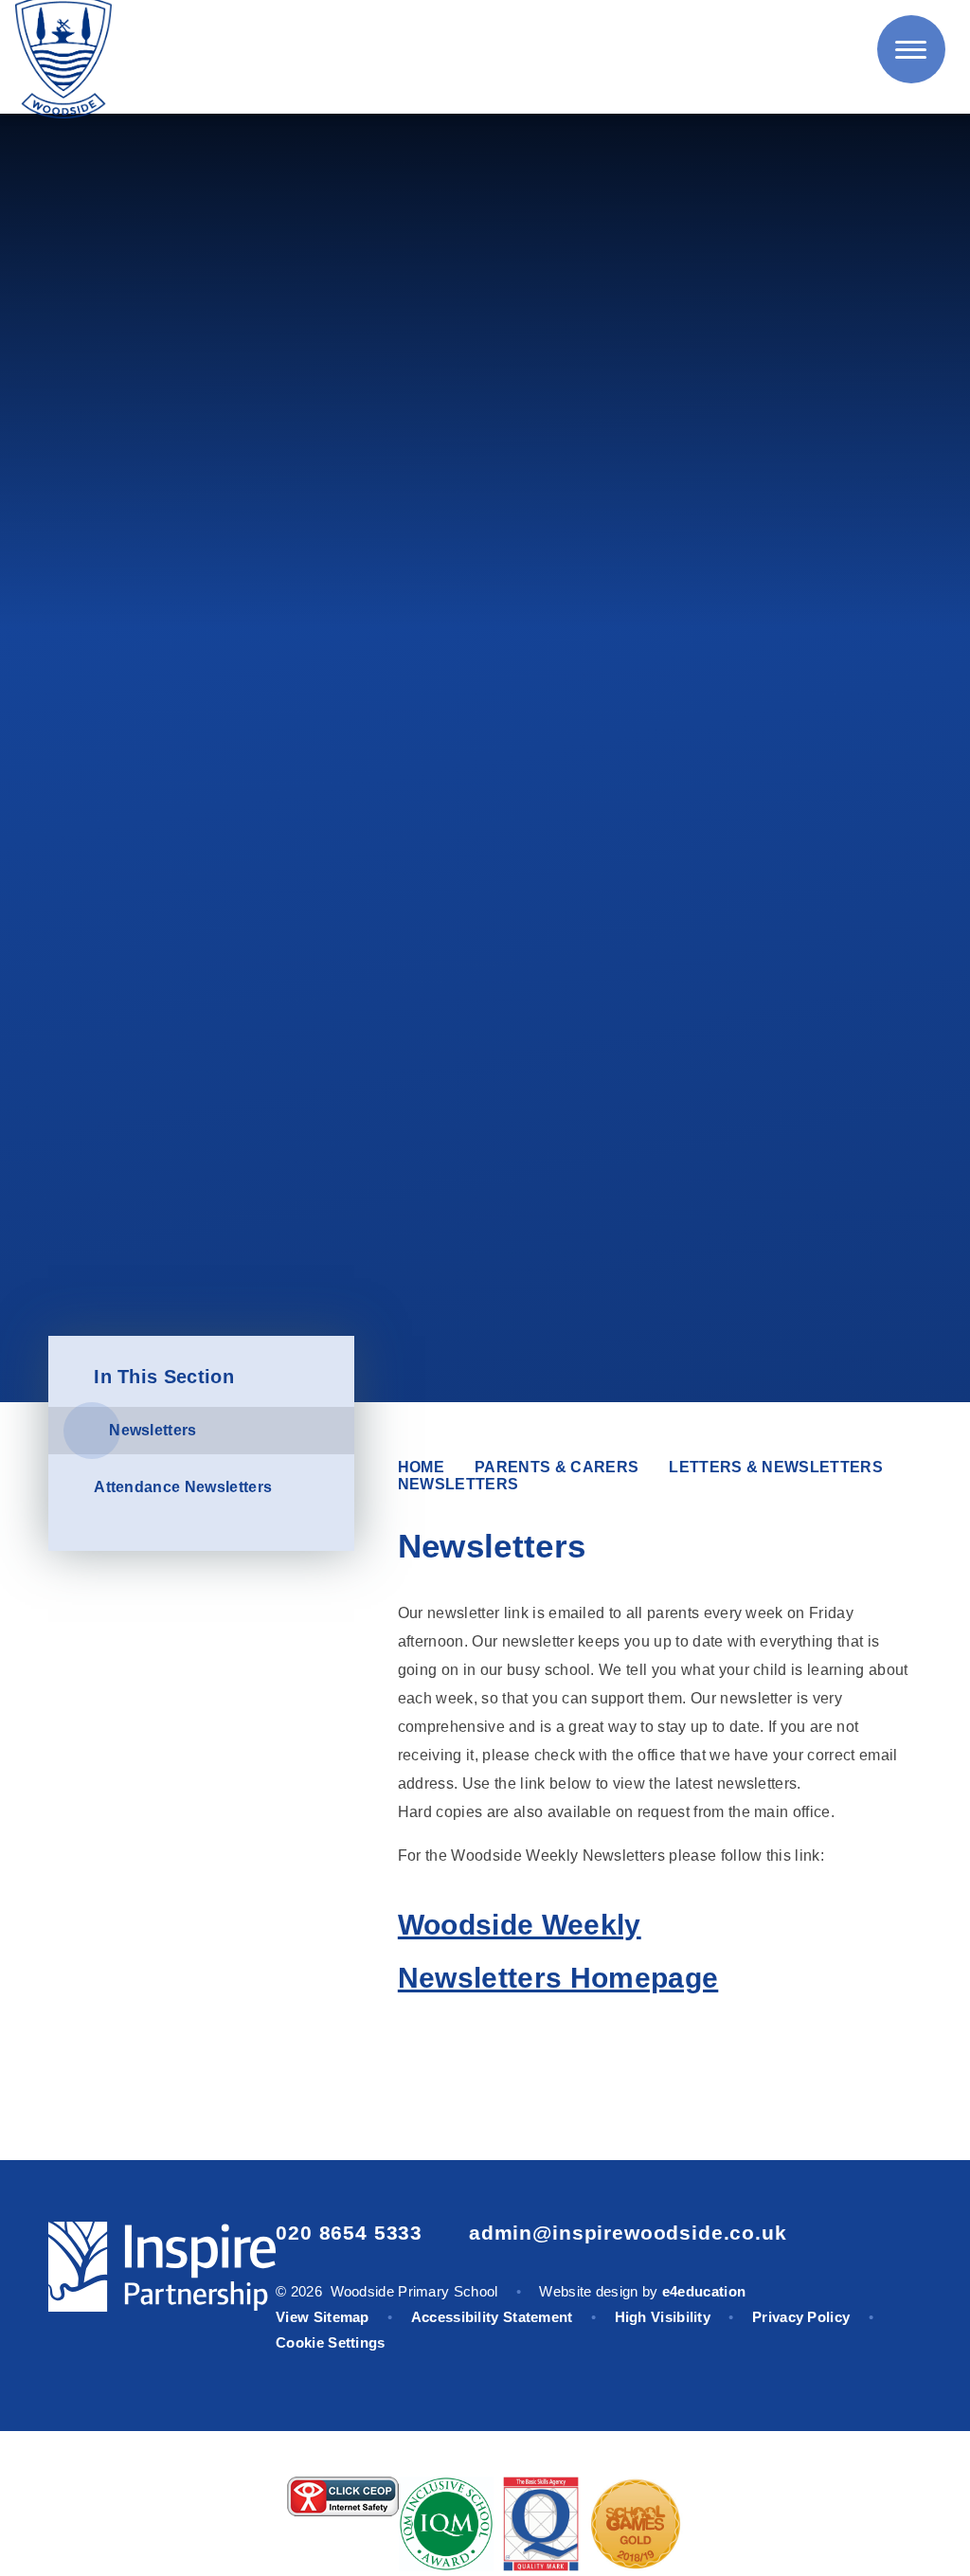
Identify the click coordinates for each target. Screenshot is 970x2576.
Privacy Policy (801, 2317)
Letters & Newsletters (776, 1467)
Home (421, 1467)
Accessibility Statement (492, 2317)
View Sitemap (323, 2317)
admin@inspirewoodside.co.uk (628, 2233)
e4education (704, 2291)
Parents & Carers (557, 1467)
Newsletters (458, 1484)
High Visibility (663, 2317)
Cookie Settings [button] (331, 2342)
